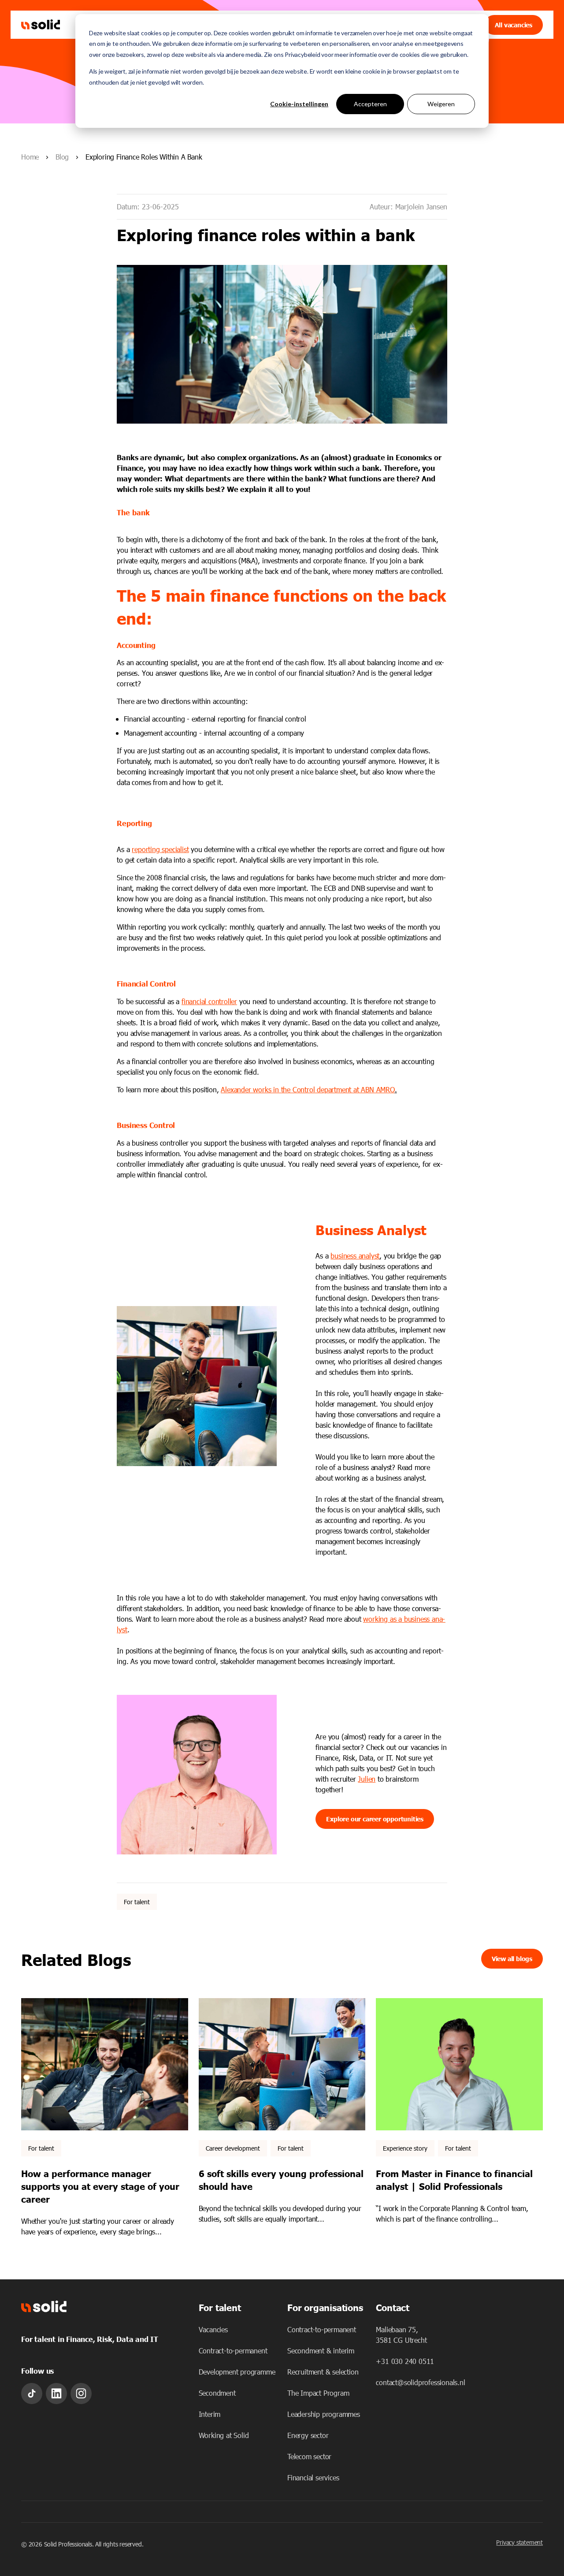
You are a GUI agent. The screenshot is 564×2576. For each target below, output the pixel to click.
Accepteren (370, 104)
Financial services (313, 2477)
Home (30, 157)
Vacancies (213, 2329)
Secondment (217, 2393)
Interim (210, 2414)
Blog (62, 157)
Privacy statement (519, 2542)
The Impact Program (318, 2393)
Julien (367, 1779)
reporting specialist (160, 849)
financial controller (209, 1001)
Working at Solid (224, 2435)
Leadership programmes (324, 2414)
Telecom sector (309, 2456)
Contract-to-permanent (233, 2351)
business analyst (355, 1256)
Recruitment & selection (323, 2372)
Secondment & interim (321, 2351)
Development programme (237, 2372)
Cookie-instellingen (299, 104)
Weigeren (441, 104)
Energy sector (308, 2435)
